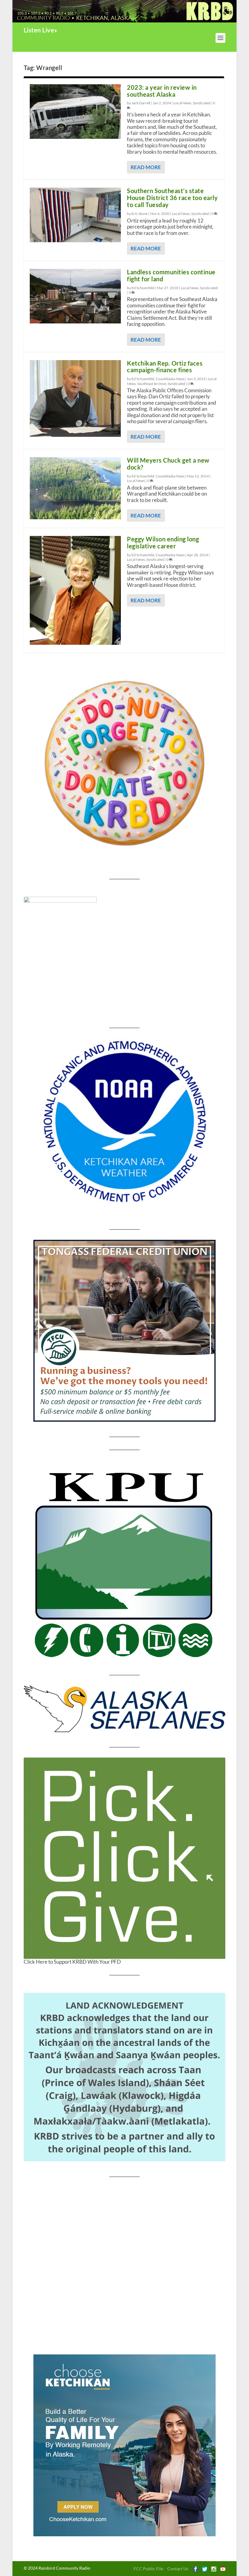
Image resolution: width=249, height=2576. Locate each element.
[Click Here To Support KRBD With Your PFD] (124, 1858)
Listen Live (39, 30)
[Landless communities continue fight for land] (75, 296)
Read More (146, 167)
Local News (182, 103)
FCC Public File (148, 2569)
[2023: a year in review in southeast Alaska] (75, 112)
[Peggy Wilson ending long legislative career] (75, 590)
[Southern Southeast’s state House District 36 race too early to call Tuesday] (75, 215)
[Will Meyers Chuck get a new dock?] (75, 488)
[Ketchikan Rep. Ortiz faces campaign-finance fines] (75, 398)
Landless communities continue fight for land (171, 275)
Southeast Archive (152, 384)
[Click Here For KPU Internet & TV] (124, 1563)
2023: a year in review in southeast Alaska (162, 91)
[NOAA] (124, 1122)
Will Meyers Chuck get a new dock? (168, 464)
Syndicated (202, 103)
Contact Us (178, 2569)
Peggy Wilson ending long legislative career (163, 542)
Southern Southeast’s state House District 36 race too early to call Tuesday (172, 198)
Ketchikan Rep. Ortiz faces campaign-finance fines (165, 367)
